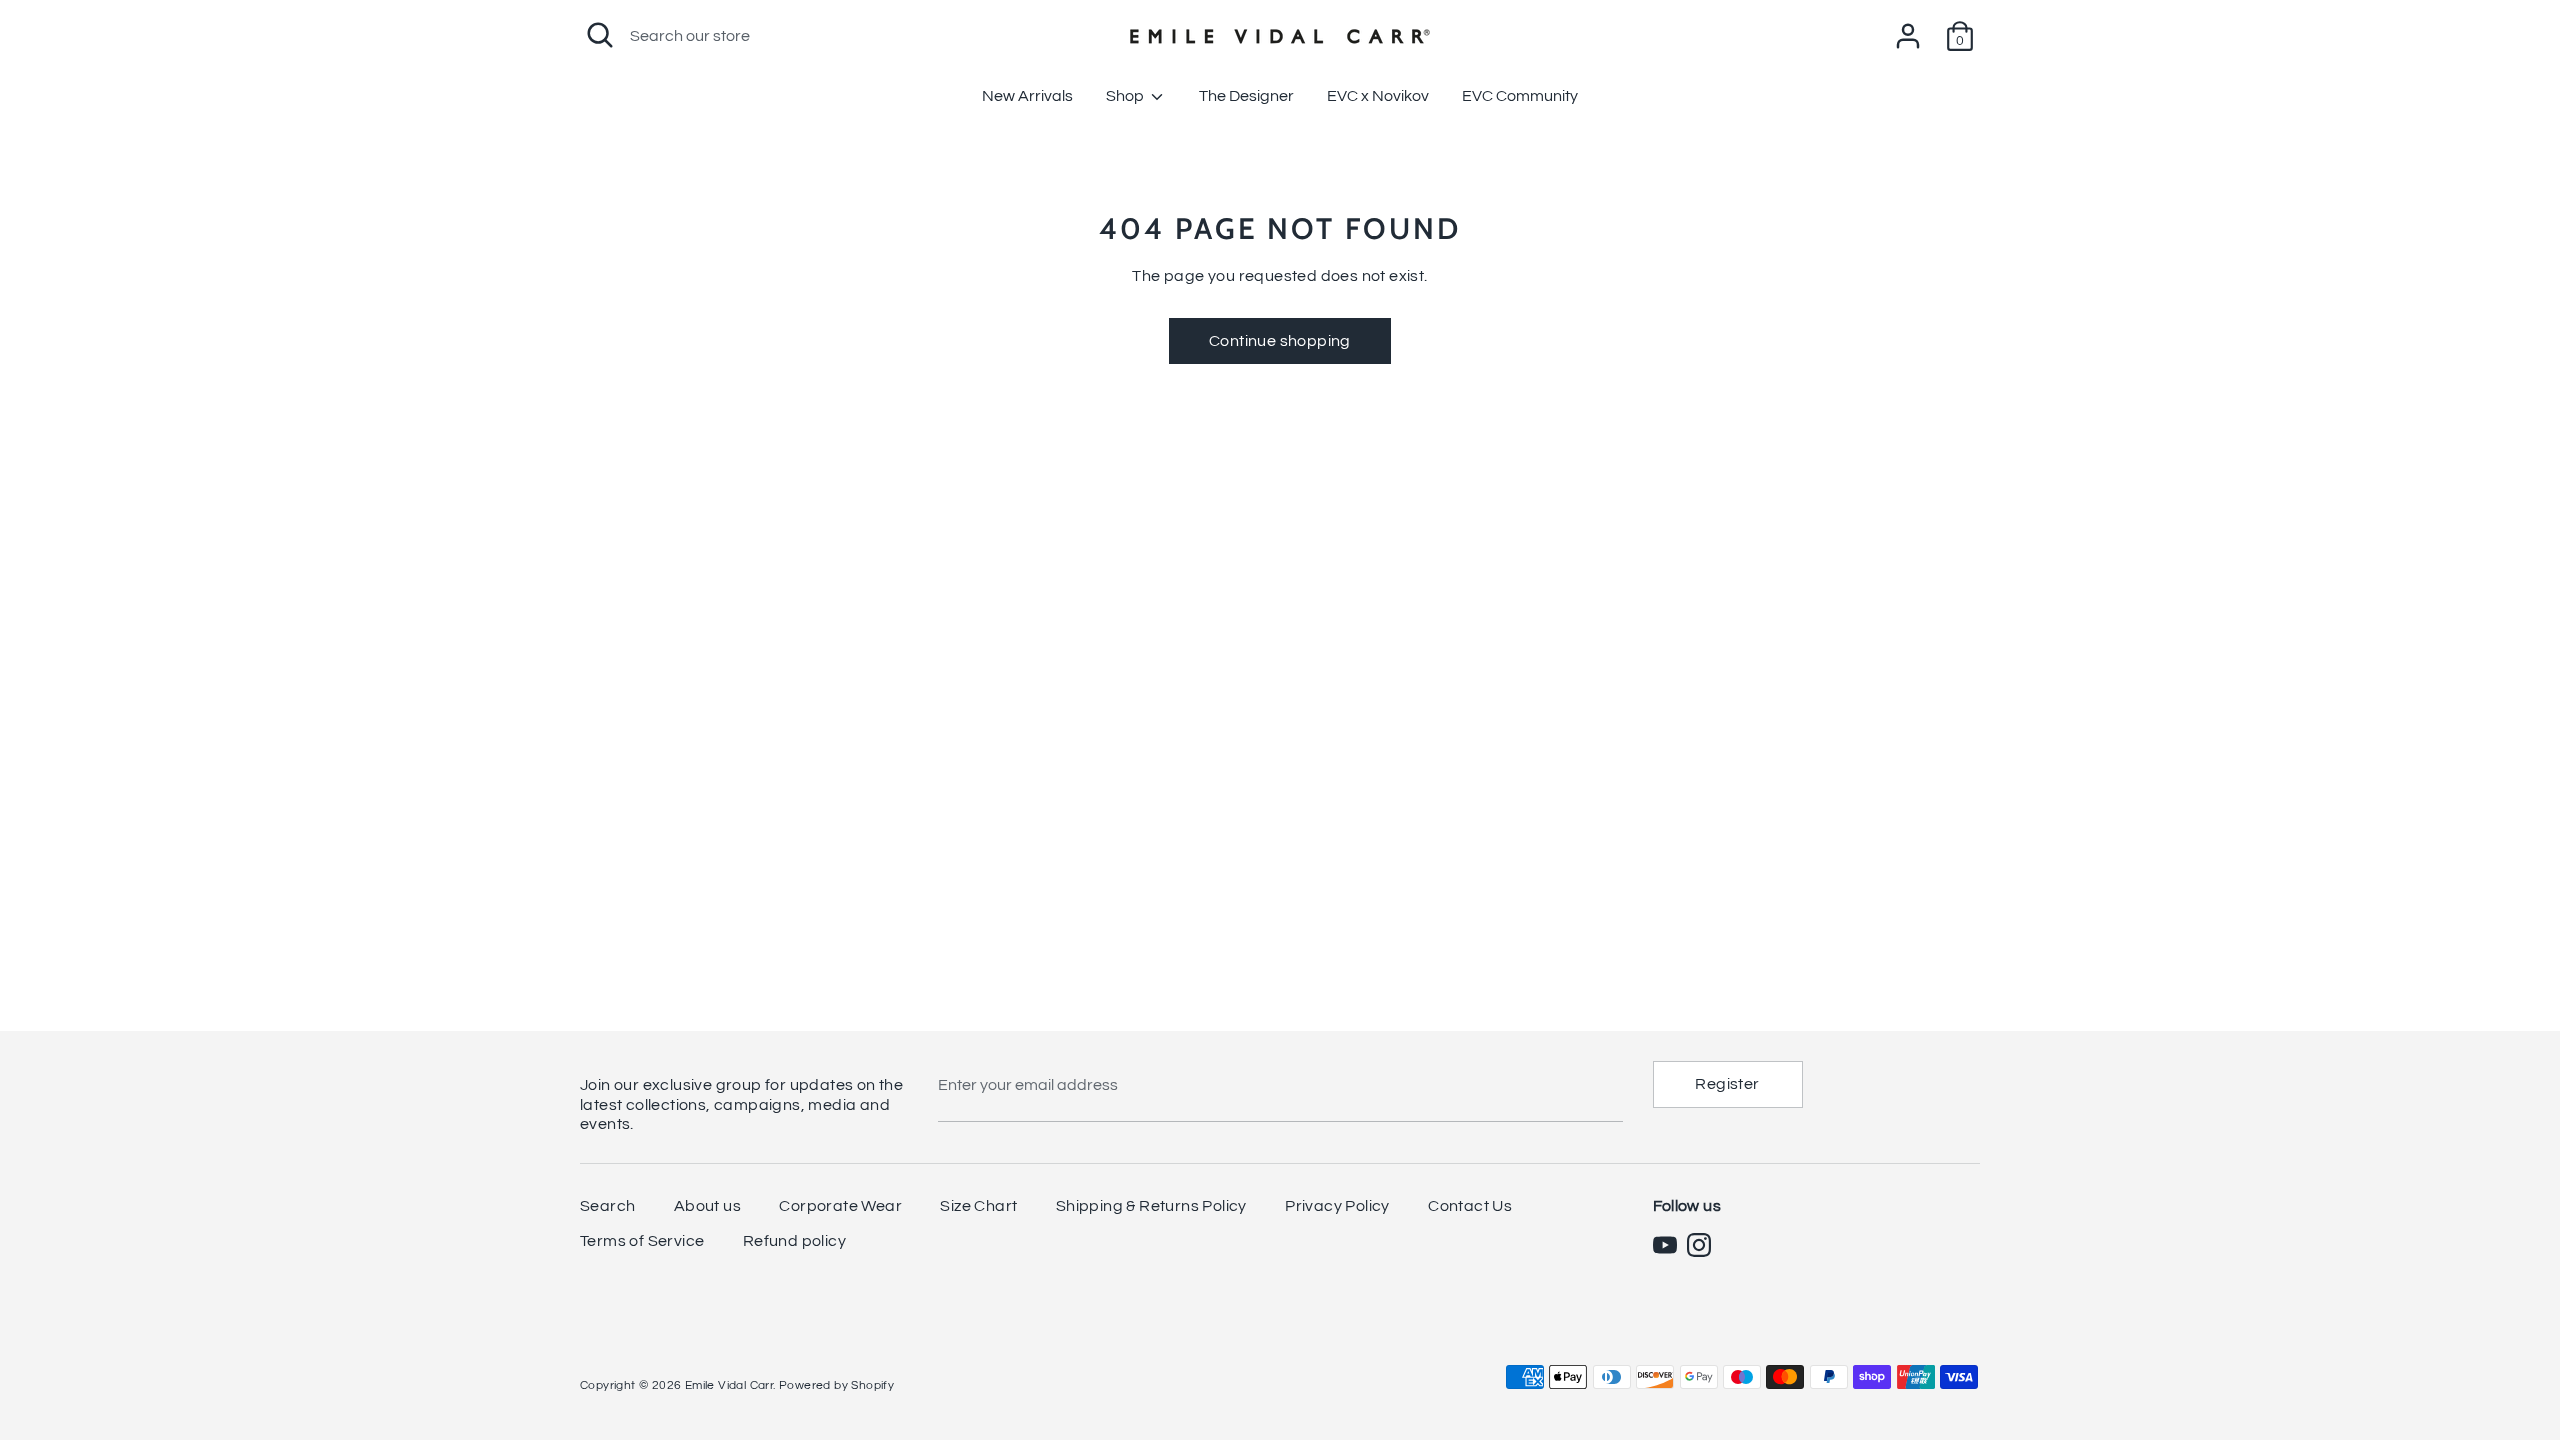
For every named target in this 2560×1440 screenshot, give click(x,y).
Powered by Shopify (836, 1385)
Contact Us (1470, 1206)
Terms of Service (642, 1241)
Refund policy (794, 1241)
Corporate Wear (840, 1206)
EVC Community (1520, 96)
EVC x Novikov (1378, 96)
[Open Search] (600, 35)
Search (607, 1206)
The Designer (1246, 96)
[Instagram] (1699, 1245)
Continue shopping (1280, 341)
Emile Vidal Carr (729, 1385)
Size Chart (978, 1206)
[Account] (1908, 28)
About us (707, 1206)
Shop (1126, 96)
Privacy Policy (1337, 1206)
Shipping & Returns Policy (1151, 1206)
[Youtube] (1665, 1245)
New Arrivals (1027, 96)
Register (1727, 1084)
